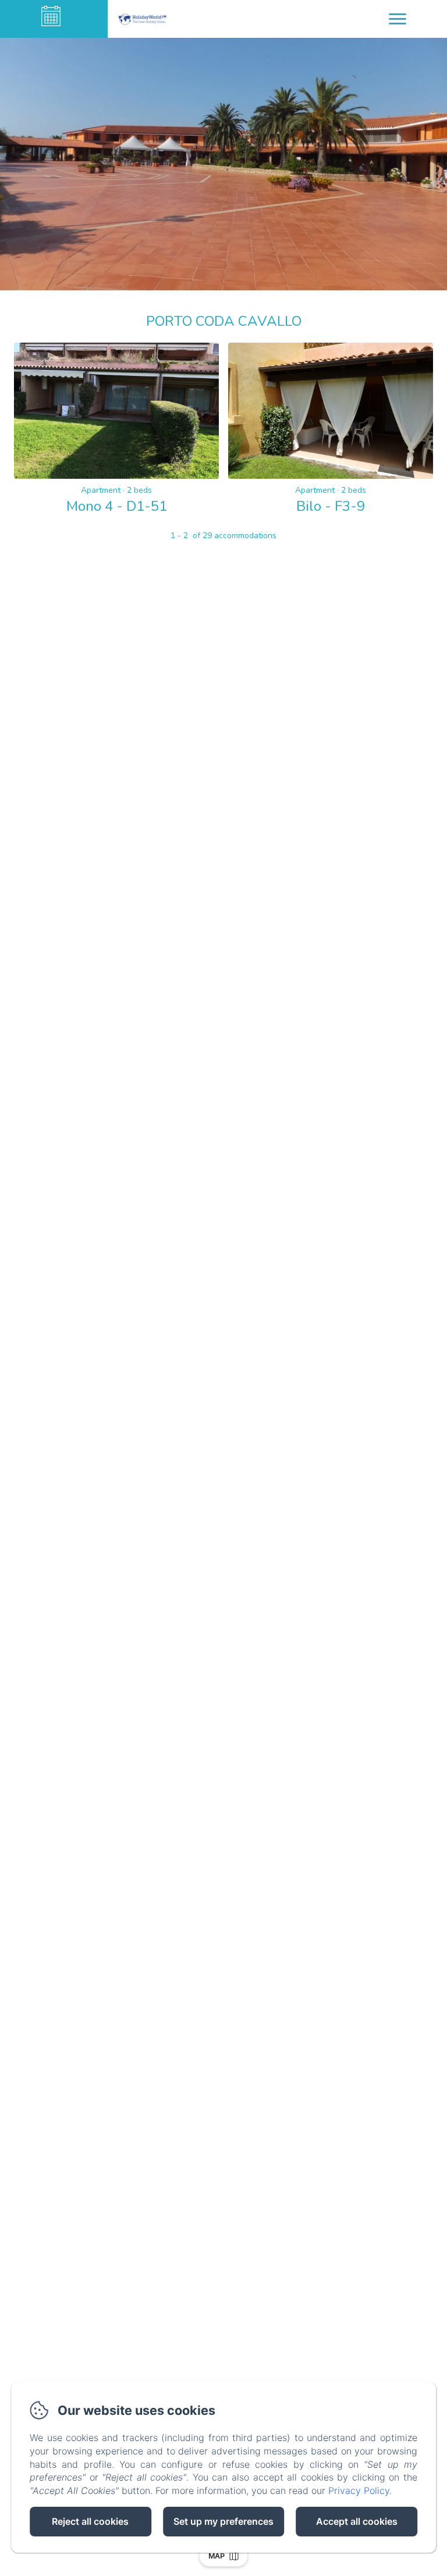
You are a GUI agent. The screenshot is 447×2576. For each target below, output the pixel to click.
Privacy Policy (359, 2490)
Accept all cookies (357, 2521)
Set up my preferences (223, 2521)
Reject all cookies (90, 2521)
